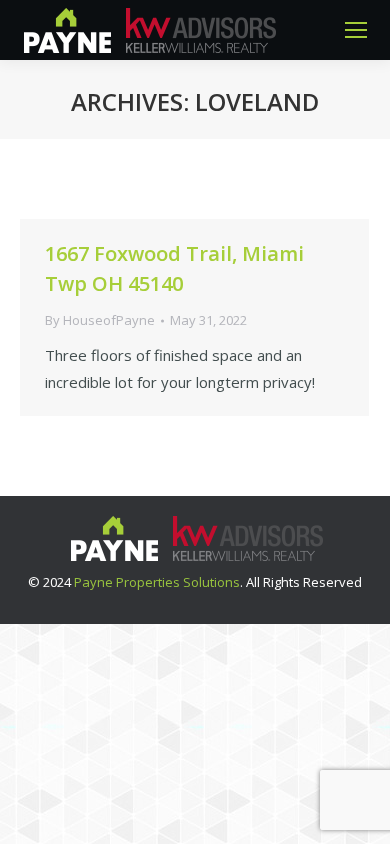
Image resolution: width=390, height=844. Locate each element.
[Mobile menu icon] (356, 30)
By (100, 320)
